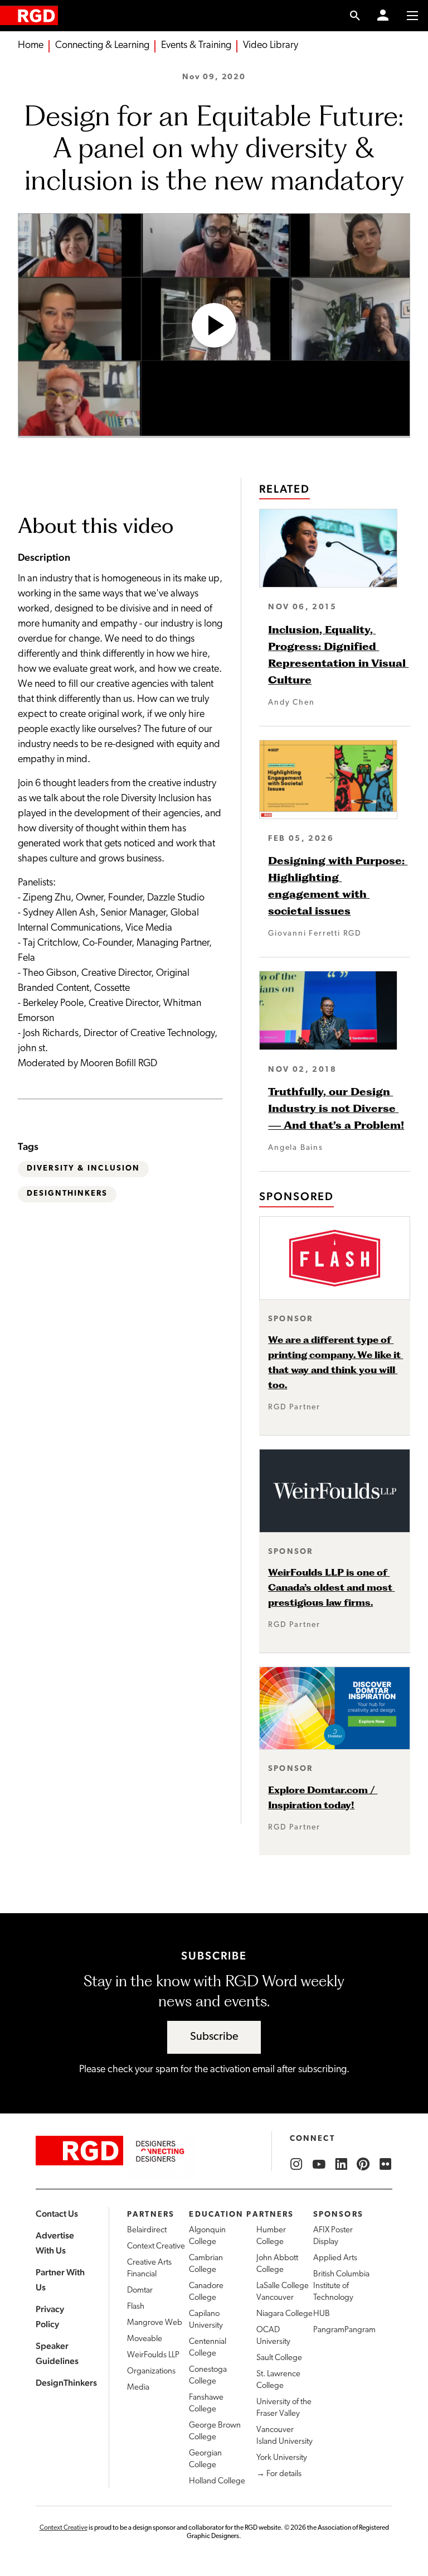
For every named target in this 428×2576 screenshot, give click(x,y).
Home (31, 46)
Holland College (217, 2481)
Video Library (271, 46)
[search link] (355, 16)
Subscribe (214, 2037)
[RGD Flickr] (386, 2164)
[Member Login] (383, 16)
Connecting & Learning (102, 46)
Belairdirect (147, 2230)
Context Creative (156, 2247)
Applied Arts (335, 2258)
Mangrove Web (155, 2323)
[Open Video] (214, 325)
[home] (29, 15)
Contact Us (57, 2214)
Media (138, 2388)
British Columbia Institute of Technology (341, 2286)
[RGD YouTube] (319, 2164)
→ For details (279, 2474)
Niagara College (284, 2314)
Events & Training (196, 46)
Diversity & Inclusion (83, 1169)
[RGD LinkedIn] (341, 2164)
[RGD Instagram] (296, 2164)
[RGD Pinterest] (363, 2164)
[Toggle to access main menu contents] (412, 16)
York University (282, 2458)
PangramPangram (344, 2330)
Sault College (279, 2358)
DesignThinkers (67, 1194)
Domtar (140, 2291)
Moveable (145, 2339)
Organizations (151, 2372)
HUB (322, 2314)
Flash (136, 2307)
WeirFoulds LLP (153, 2355)
